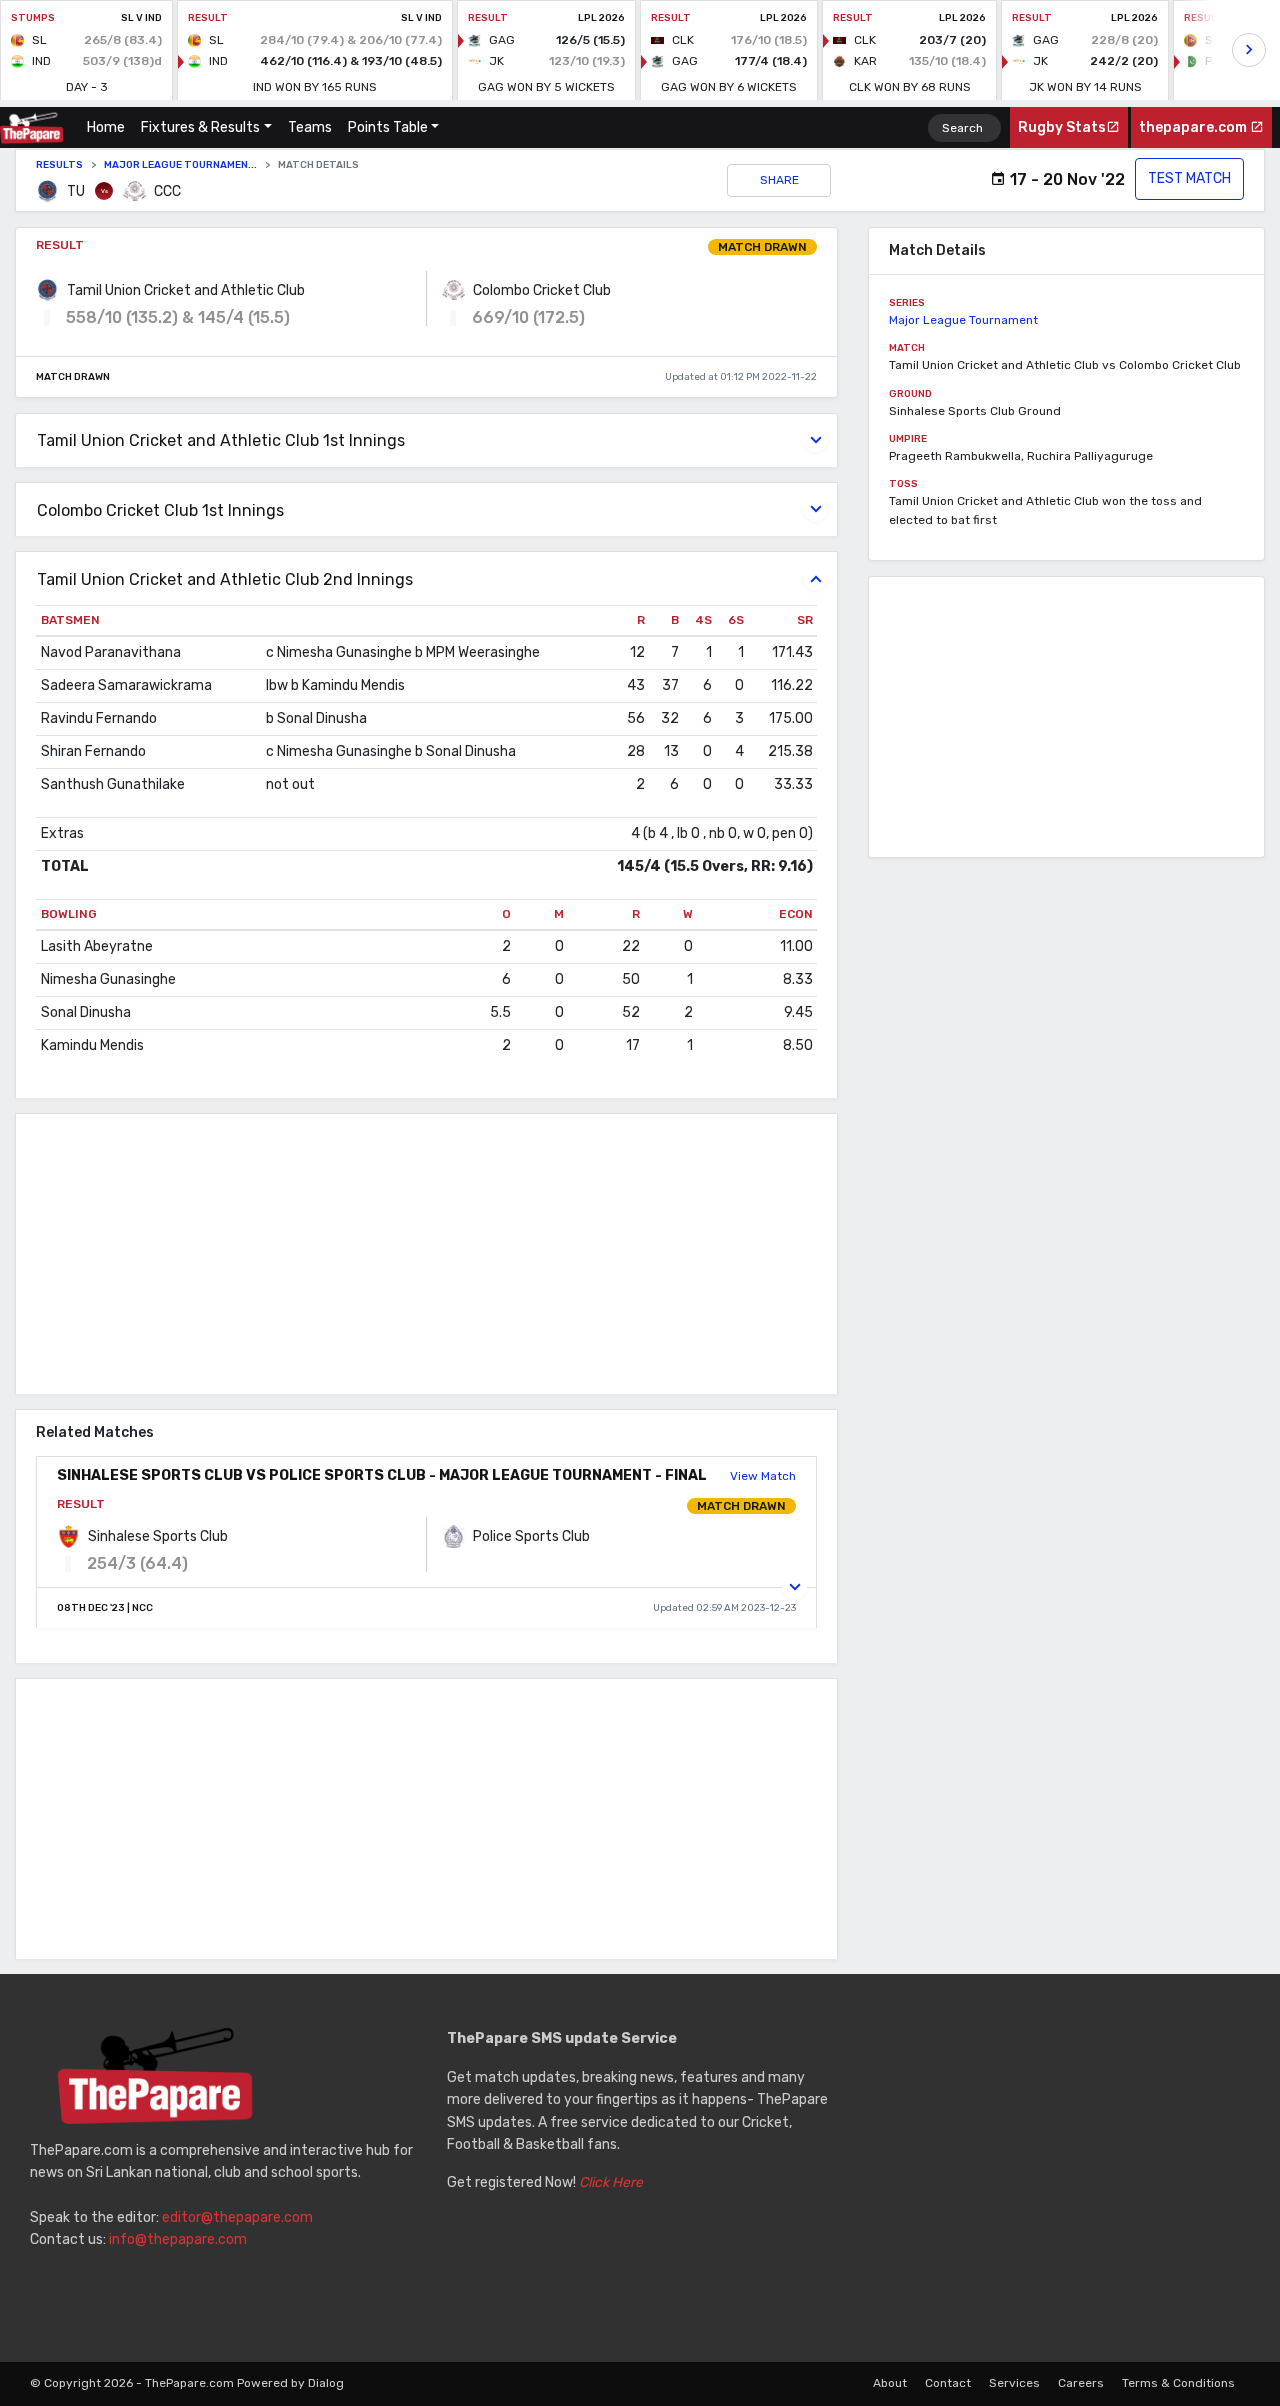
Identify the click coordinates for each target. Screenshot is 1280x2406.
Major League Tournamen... (180, 165)
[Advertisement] (426, 1254)
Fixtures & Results (200, 127)
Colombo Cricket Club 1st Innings (160, 510)
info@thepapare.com (178, 2239)
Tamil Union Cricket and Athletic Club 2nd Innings (225, 579)
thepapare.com (1194, 127)
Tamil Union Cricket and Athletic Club (186, 290)
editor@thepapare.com (237, 2217)
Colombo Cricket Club (542, 290)
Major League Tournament (963, 320)
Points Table (388, 127)
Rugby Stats (1062, 127)
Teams (310, 127)
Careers (1081, 2383)
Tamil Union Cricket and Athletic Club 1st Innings (221, 440)
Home (110, 127)
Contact (948, 2383)
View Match (763, 1476)
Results (59, 165)
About (890, 2383)
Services (1014, 2383)
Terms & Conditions (1178, 2383)
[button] (794, 1586)
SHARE (779, 180)
